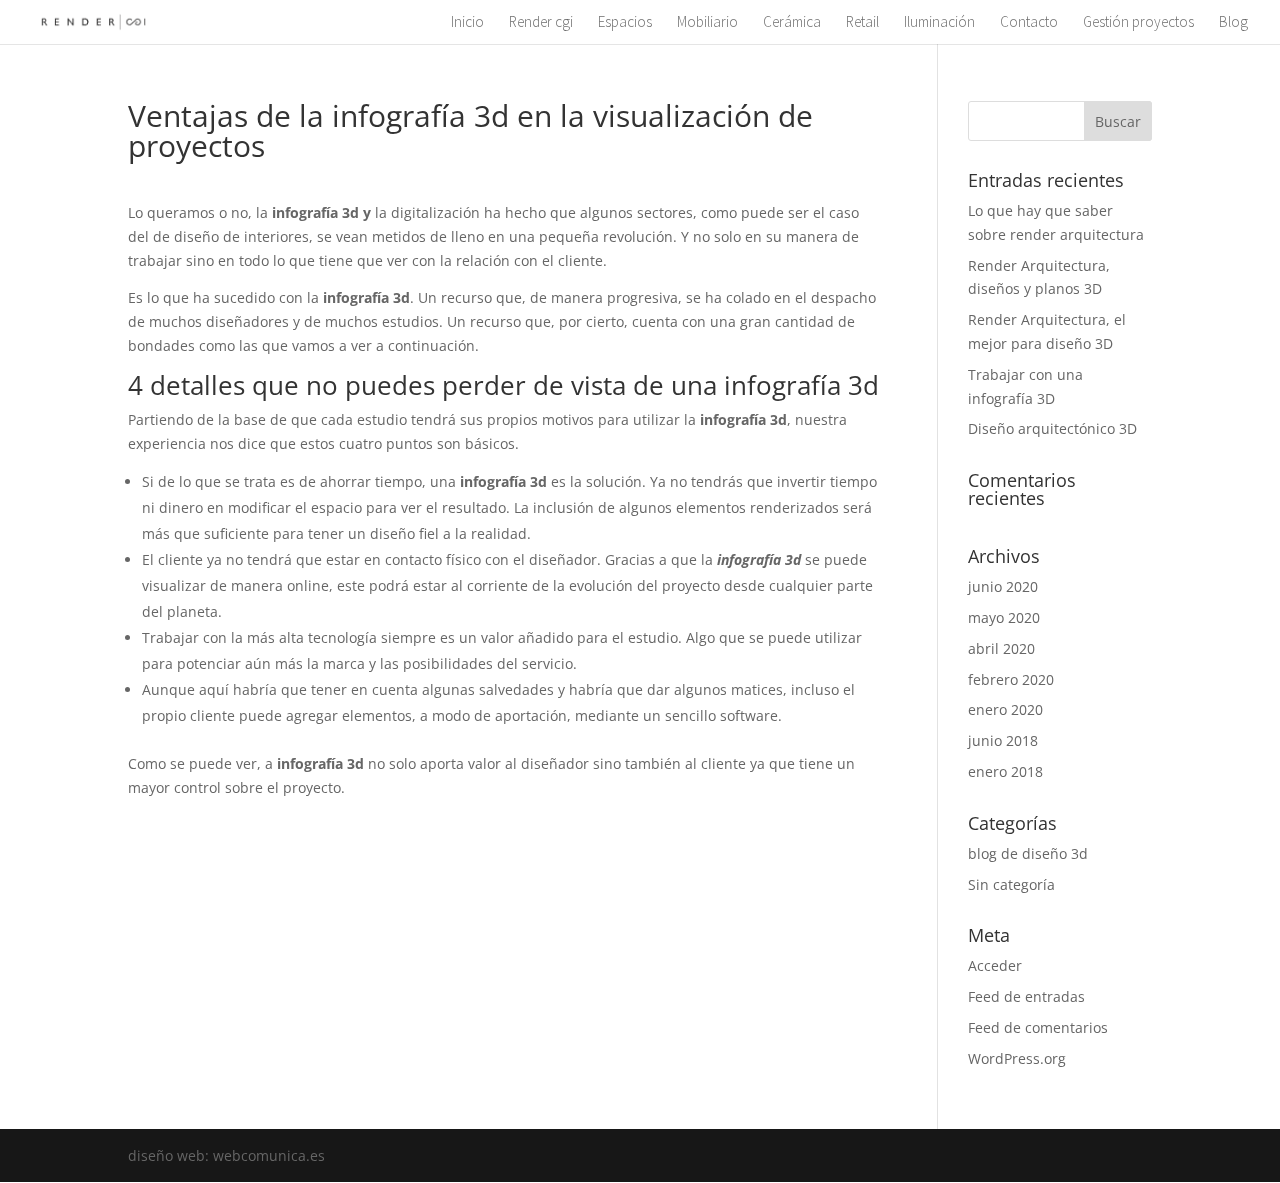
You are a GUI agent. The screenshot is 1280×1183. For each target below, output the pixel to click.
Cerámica (792, 23)
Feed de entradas (1026, 996)
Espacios (625, 23)
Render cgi (541, 23)
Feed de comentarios (1038, 1027)
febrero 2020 (1011, 679)
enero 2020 (1005, 709)
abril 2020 (1001, 648)
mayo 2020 (1004, 617)
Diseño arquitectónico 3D (1052, 428)
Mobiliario (707, 23)
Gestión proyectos (1138, 23)
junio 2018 (1003, 740)
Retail (862, 23)
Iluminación (939, 23)
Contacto (1029, 23)
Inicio (467, 23)
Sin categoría (1011, 884)
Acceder (995, 965)
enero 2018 (1005, 771)
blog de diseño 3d (1028, 853)
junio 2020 (1003, 586)
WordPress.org (1017, 1058)
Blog (1233, 23)
